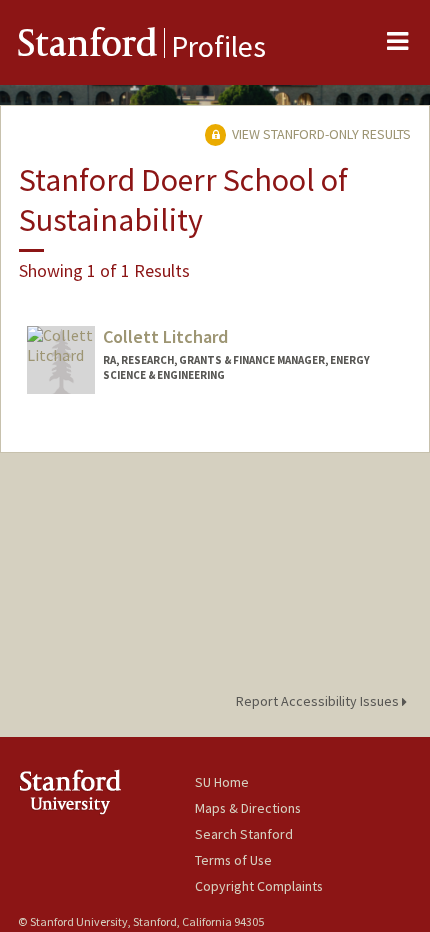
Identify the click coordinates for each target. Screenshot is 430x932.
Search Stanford (244, 834)
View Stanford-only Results (320, 134)
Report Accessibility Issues (319, 701)
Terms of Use (233, 860)
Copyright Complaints (259, 886)
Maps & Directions (248, 808)
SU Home (222, 782)
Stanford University (106, 791)
